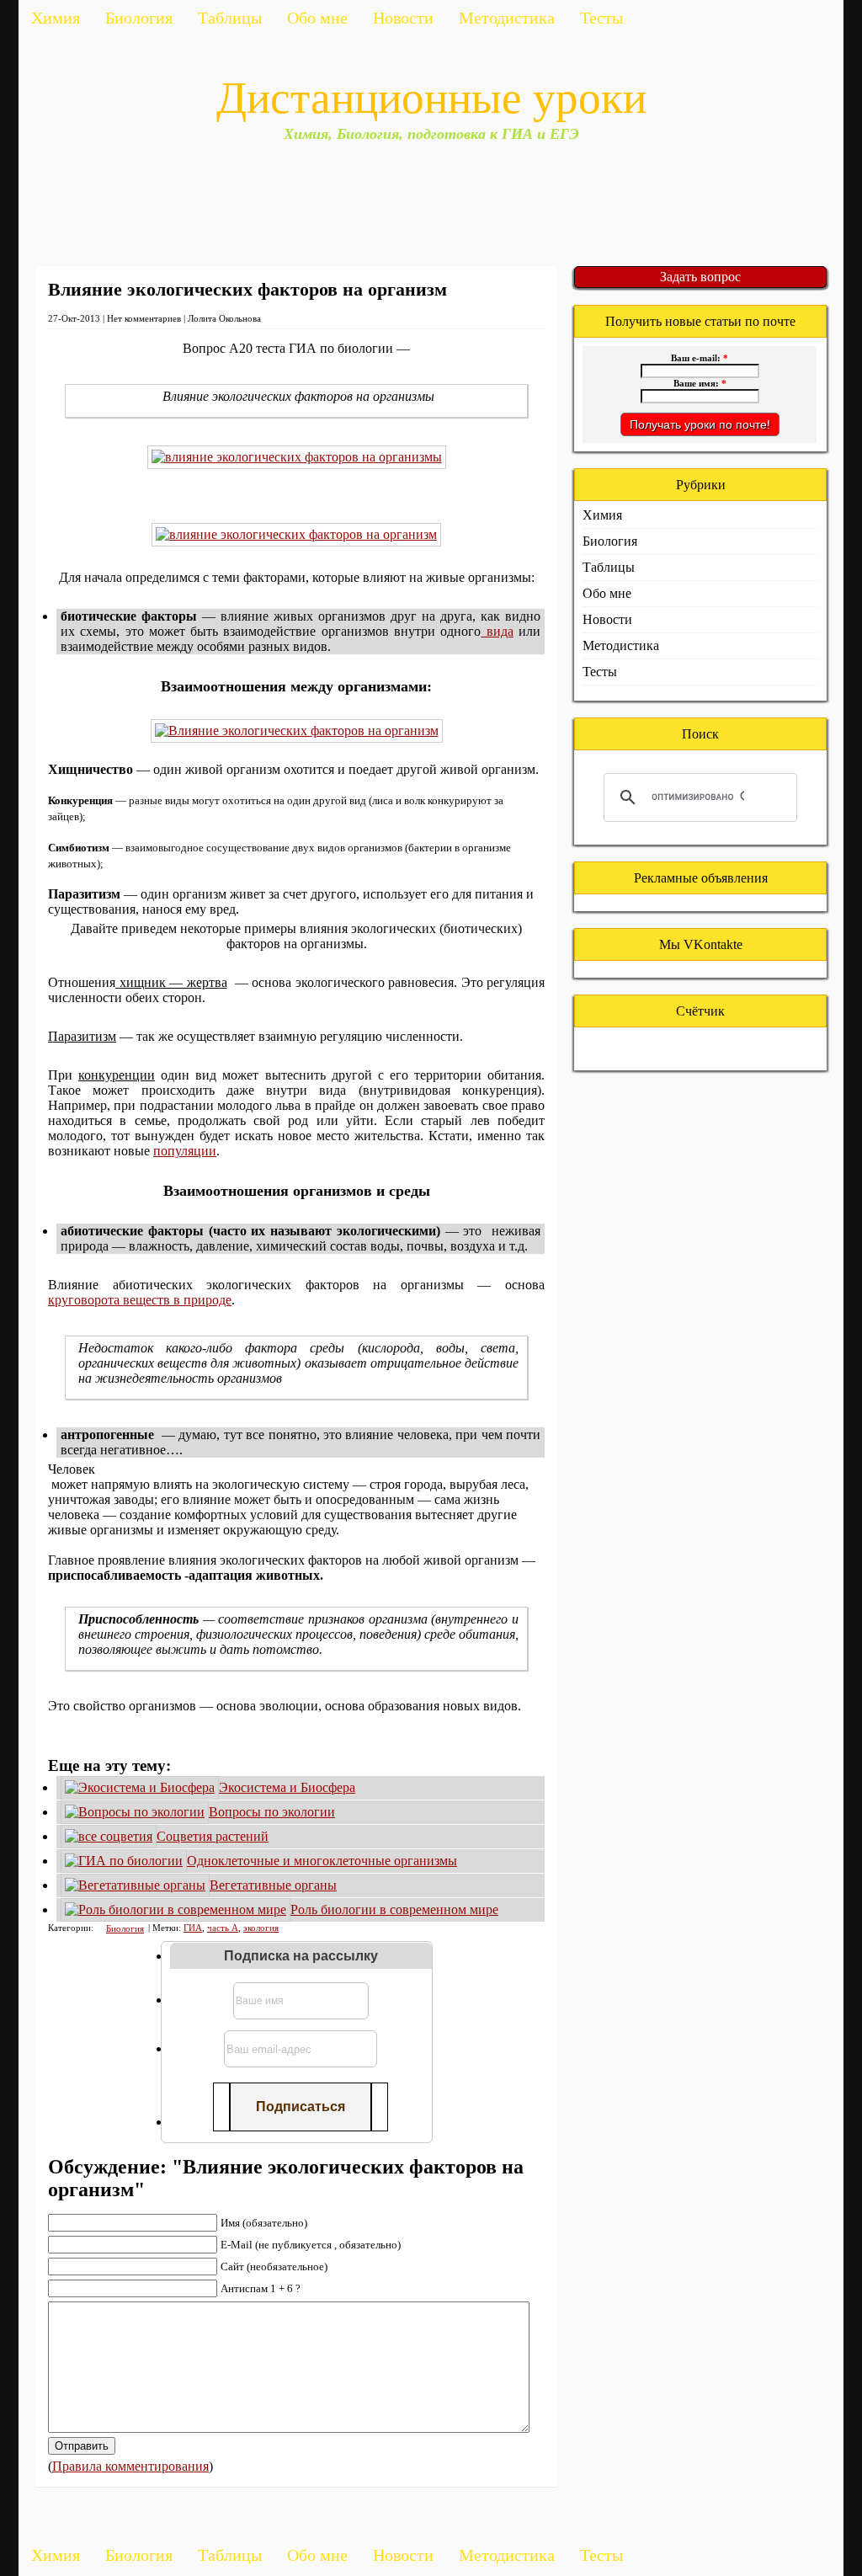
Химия (56, 18)
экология (261, 1928)
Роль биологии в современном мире (394, 1909)
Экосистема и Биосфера (287, 1787)
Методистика (507, 18)
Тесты (601, 18)
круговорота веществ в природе (140, 1300)
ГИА (193, 1928)
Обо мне (317, 18)
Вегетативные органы (273, 1885)
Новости (403, 18)
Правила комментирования (130, 2466)
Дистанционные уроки (431, 98)
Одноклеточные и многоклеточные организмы (322, 1861)
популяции (185, 1151)
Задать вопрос (700, 277)
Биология (139, 18)
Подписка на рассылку (301, 1956)
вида (497, 631)
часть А (223, 1928)
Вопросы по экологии (272, 1812)
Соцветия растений (213, 1836)
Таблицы (230, 18)
